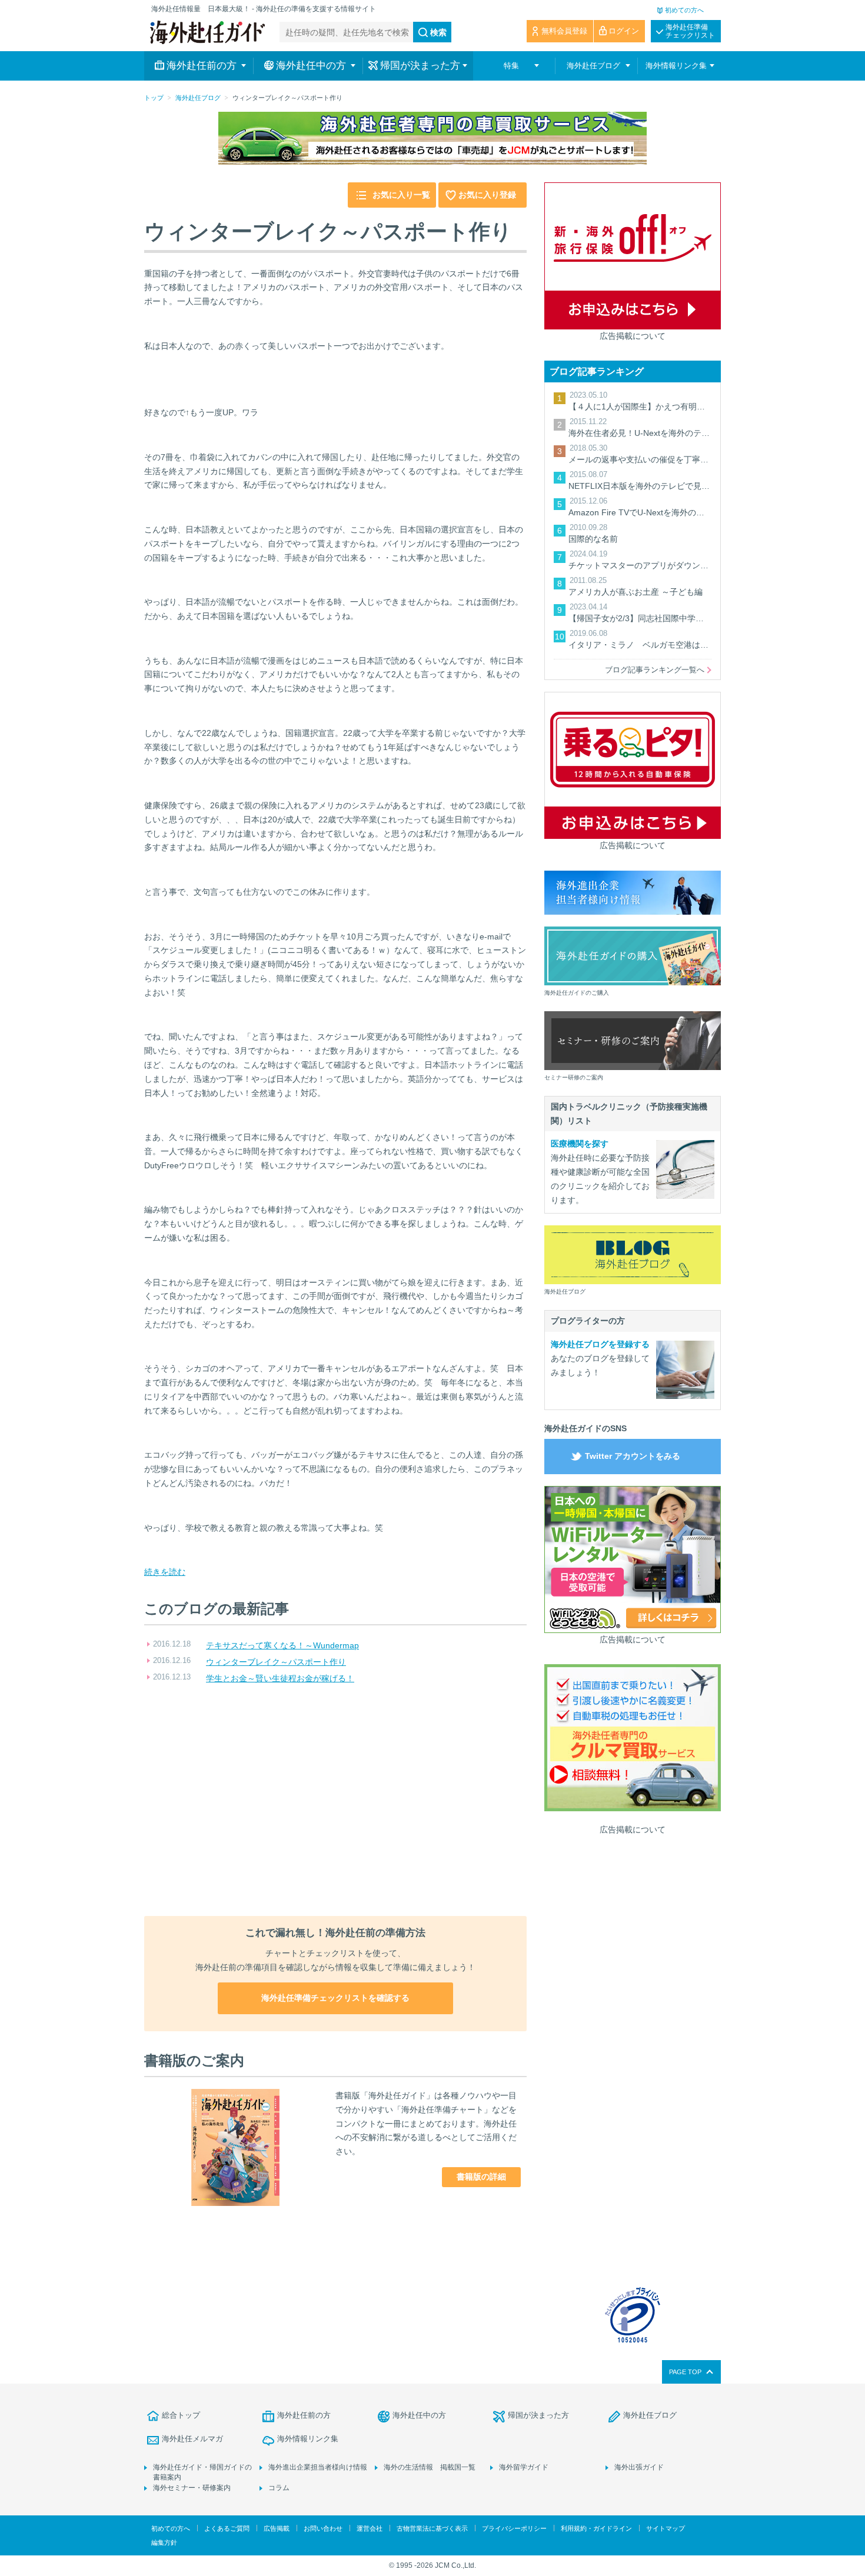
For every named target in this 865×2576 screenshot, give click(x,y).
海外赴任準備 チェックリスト (690, 31)
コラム (279, 2488)
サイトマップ (666, 2528)
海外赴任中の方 (419, 2415)
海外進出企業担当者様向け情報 (318, 2467)
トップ (154, 98)
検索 (438, 32)
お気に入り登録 (487, 195)
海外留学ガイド (524, 2467)
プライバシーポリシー (514, 2528)
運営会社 (370, 2528)
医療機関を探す (580, 1144)
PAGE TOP (685, 2372)
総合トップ (181, 2415)
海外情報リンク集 (308, 2439)
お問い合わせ (323, 2528)
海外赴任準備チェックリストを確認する (335, 1998)
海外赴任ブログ (198, 98)
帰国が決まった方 (538, 2415)
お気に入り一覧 (401, 195)
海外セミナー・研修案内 (192, 2488)
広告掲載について (633, 336)
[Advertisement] (335, 1801)
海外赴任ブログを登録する (600, 1344)
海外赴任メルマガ (192, 2439)
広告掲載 (277, 2528)
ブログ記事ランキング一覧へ (655, 670)
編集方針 (164, 2542)
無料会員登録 (564, 31)
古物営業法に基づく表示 (432, 2528)
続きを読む (165, 1572)
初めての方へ (684, 10)
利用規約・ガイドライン (596, 2528)
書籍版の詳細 (481, 2177)
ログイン (624, 31)
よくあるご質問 (227, 2528)
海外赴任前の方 (304, 2415)
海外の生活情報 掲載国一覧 (430, 2467)
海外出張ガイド (639, 2467)
